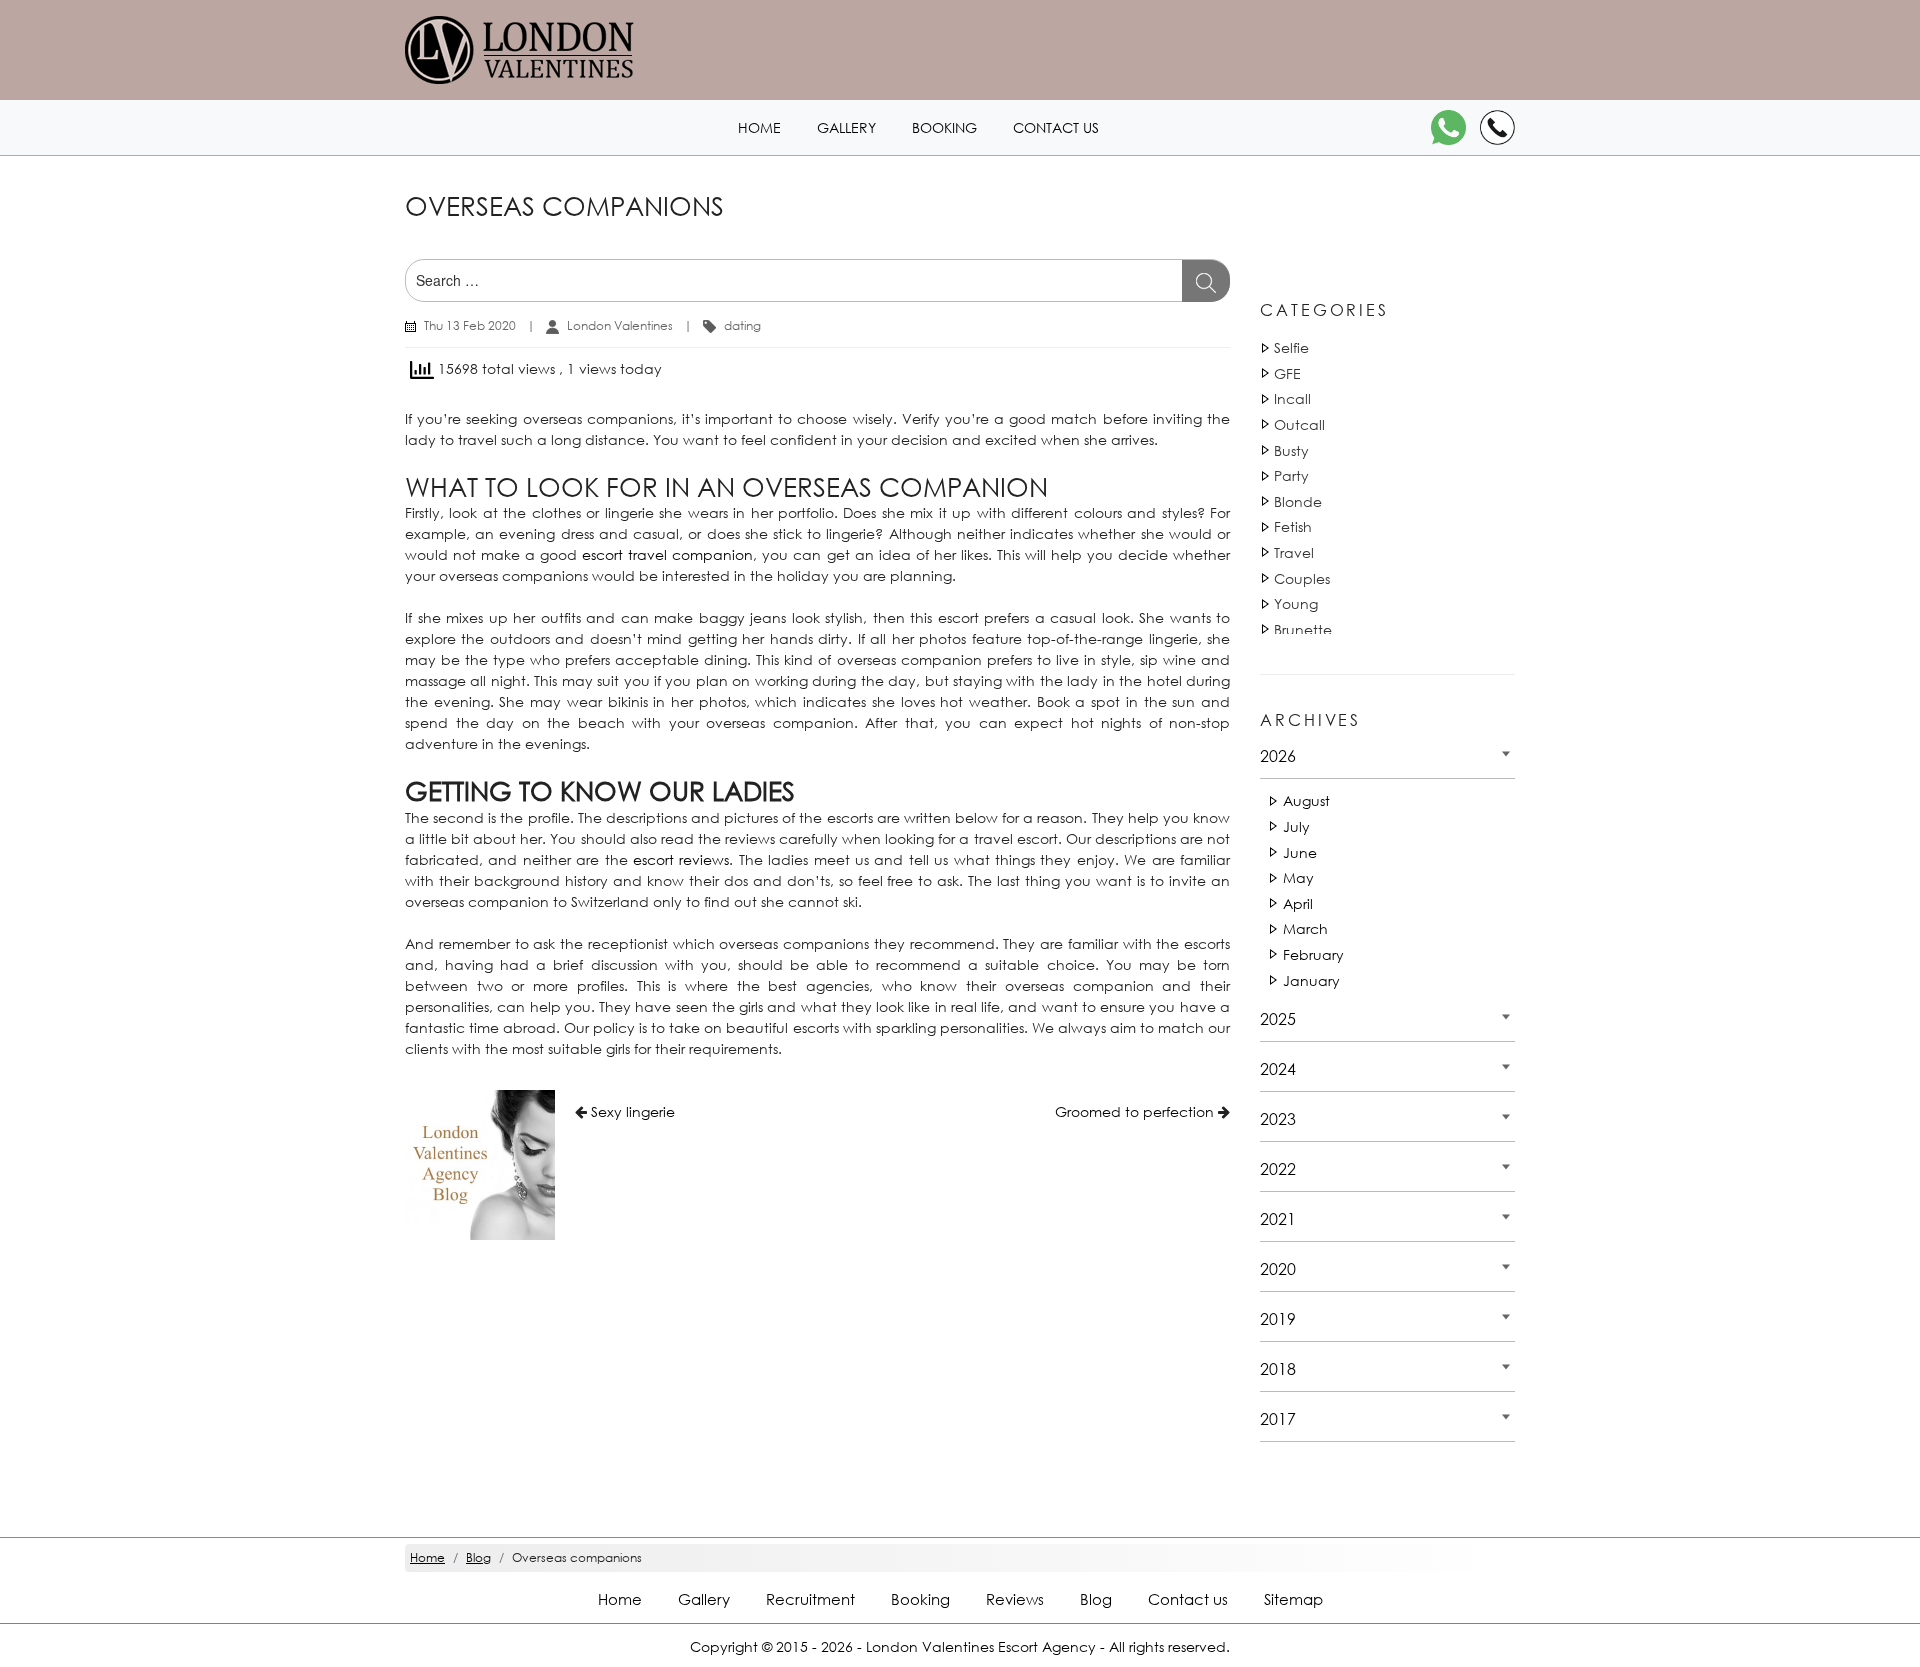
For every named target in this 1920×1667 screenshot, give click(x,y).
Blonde (1298, 501)
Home (759, 127)
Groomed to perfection (1134, 1111)
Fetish (1293, 526)
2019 (1278, 1318)
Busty (1291, 450)
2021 (1278, 1218)
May (1298, 877)
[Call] (1497, 127)
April (1298, 903)
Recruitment (810, 1599)
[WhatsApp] (1448, 127)
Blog (1096, 1599)
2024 (1278, 1068)
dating (742, 325)
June (1300, 852)
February (1313, 954)
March (1305, 928)
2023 (1278, 1118)
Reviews (1015, 1599)
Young (1296, 603)
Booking (944, 127)
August (1306, 800)
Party (1291, 475)
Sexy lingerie (633, 1111)
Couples (1302, 578)
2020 (1278, 1268)
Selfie (1291, 347)
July (1296, 826)
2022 (1278, 1168)
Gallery (846, 127)
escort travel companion (667, 554)
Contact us (1056, 127)
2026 (1278, 755)
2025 (1278, 1018)
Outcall (1299, 424)
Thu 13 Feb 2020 (470, 325)
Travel (1294, 552)
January (1311, 980)
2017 (1278, 1418)
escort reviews (681, 859)
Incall (1292, 398)
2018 (1278, 1368)
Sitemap (1293, 1599)
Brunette (1303, 629)
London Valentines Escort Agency (981, 1646)
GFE (1287, 373)
